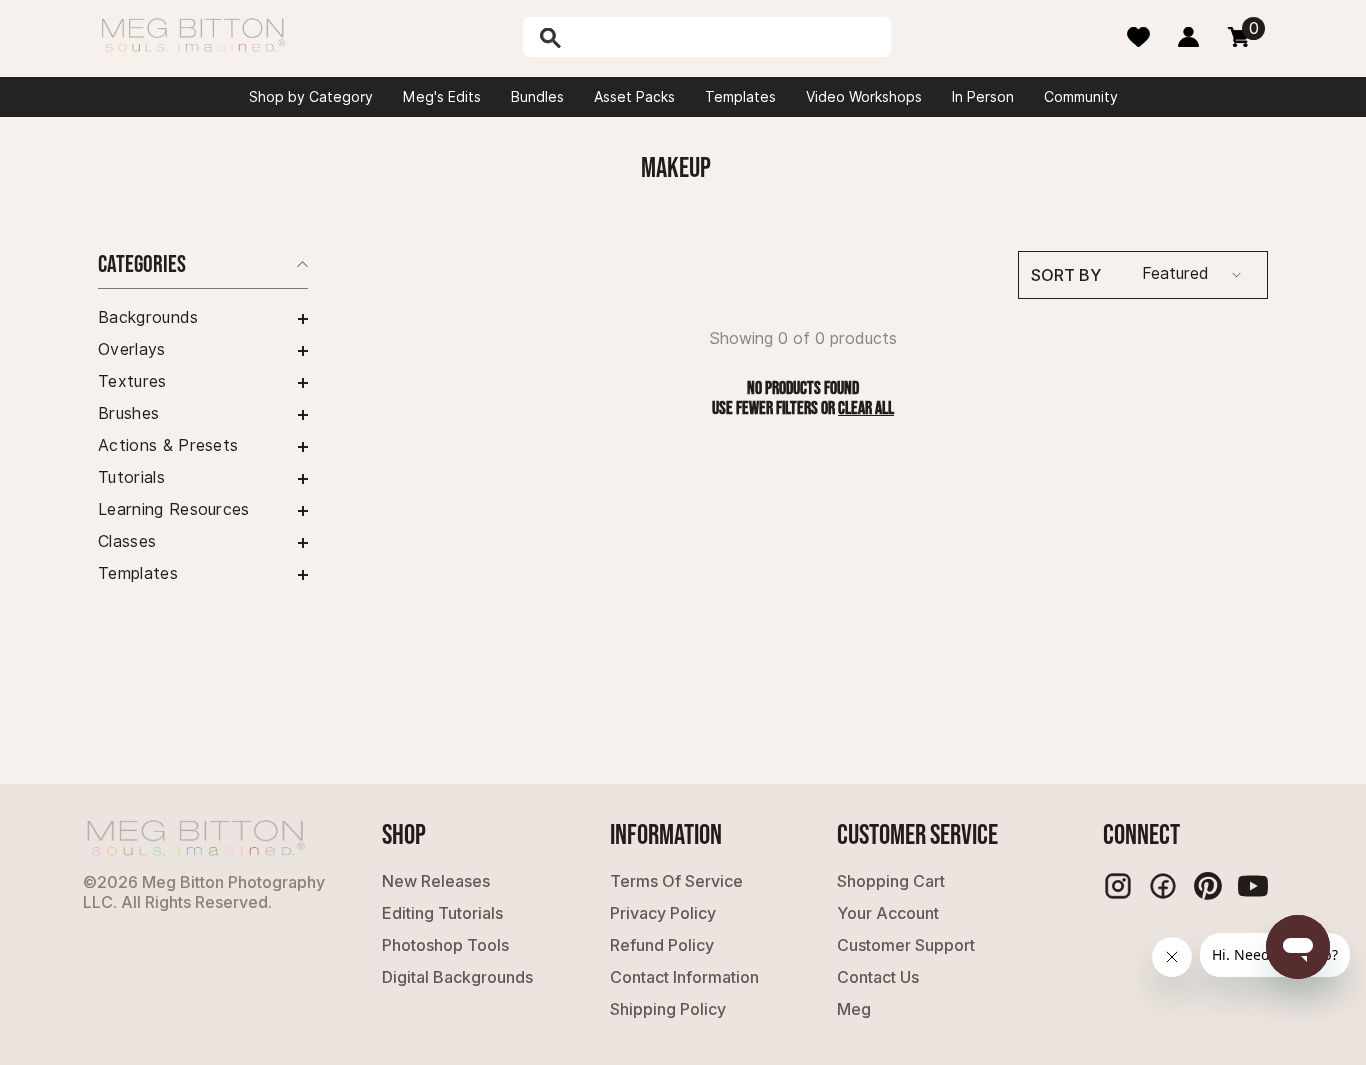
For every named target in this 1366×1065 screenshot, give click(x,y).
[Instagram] (1118, 886)
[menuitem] (203, 318)
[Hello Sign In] (1188, 37)
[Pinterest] (1208, 886)
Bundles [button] (537, 97)
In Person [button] (983, 97)
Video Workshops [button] (864, 97)
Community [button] (1081, 97)
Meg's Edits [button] (442, 97)
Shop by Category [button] (311, 97)
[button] (203, 319)
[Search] (602, 37)
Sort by (1066, 275)
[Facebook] (1163, 886)
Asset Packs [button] (634, 97)
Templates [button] (740, 97)
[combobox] (728, 37)
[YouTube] (1253, 886)
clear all (866, 409)
